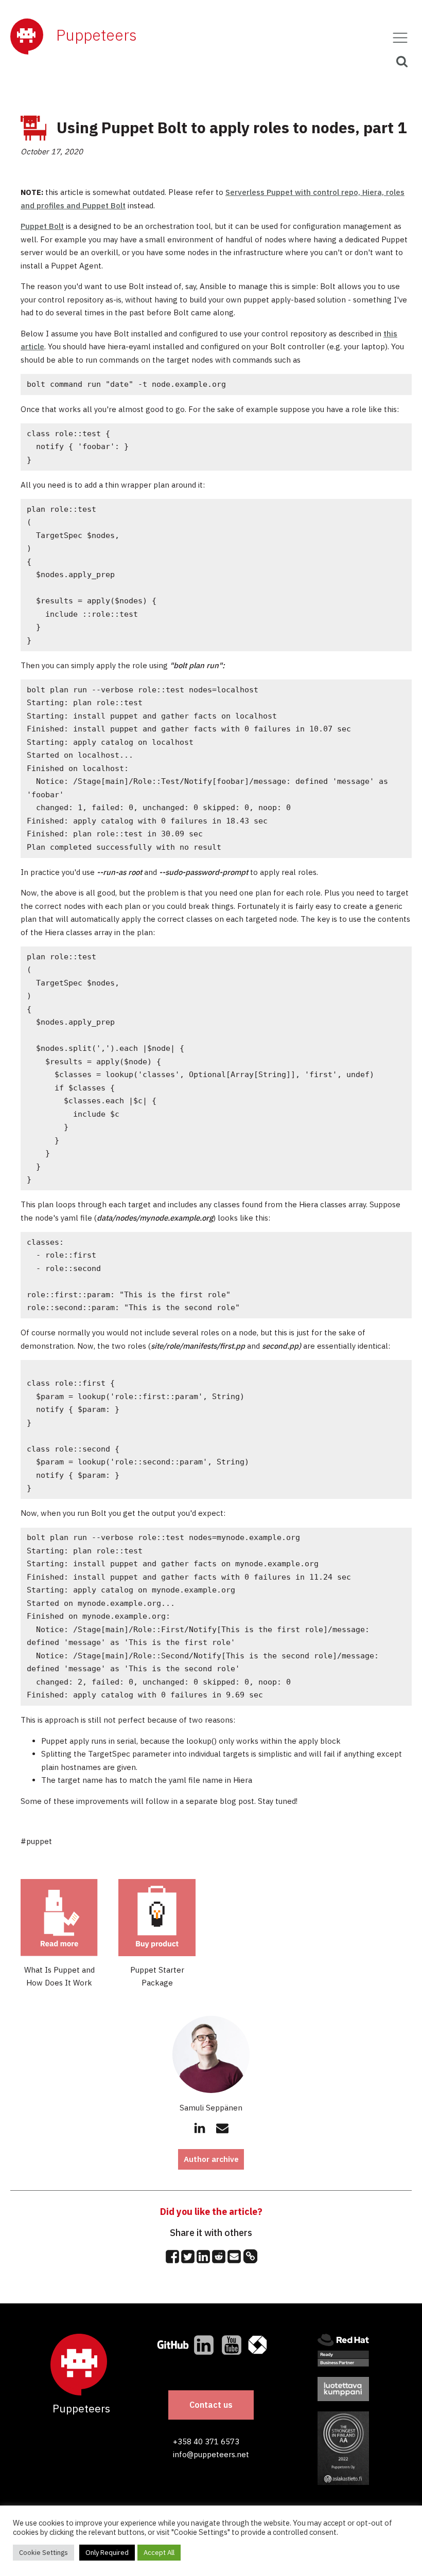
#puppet (36, 1841)
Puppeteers (96, 35)
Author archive (211, 2159)
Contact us (211, 2405)
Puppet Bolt (42, 226)
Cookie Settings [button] (43, 2553)
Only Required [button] (107, 2553)
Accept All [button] (159, 2553)
